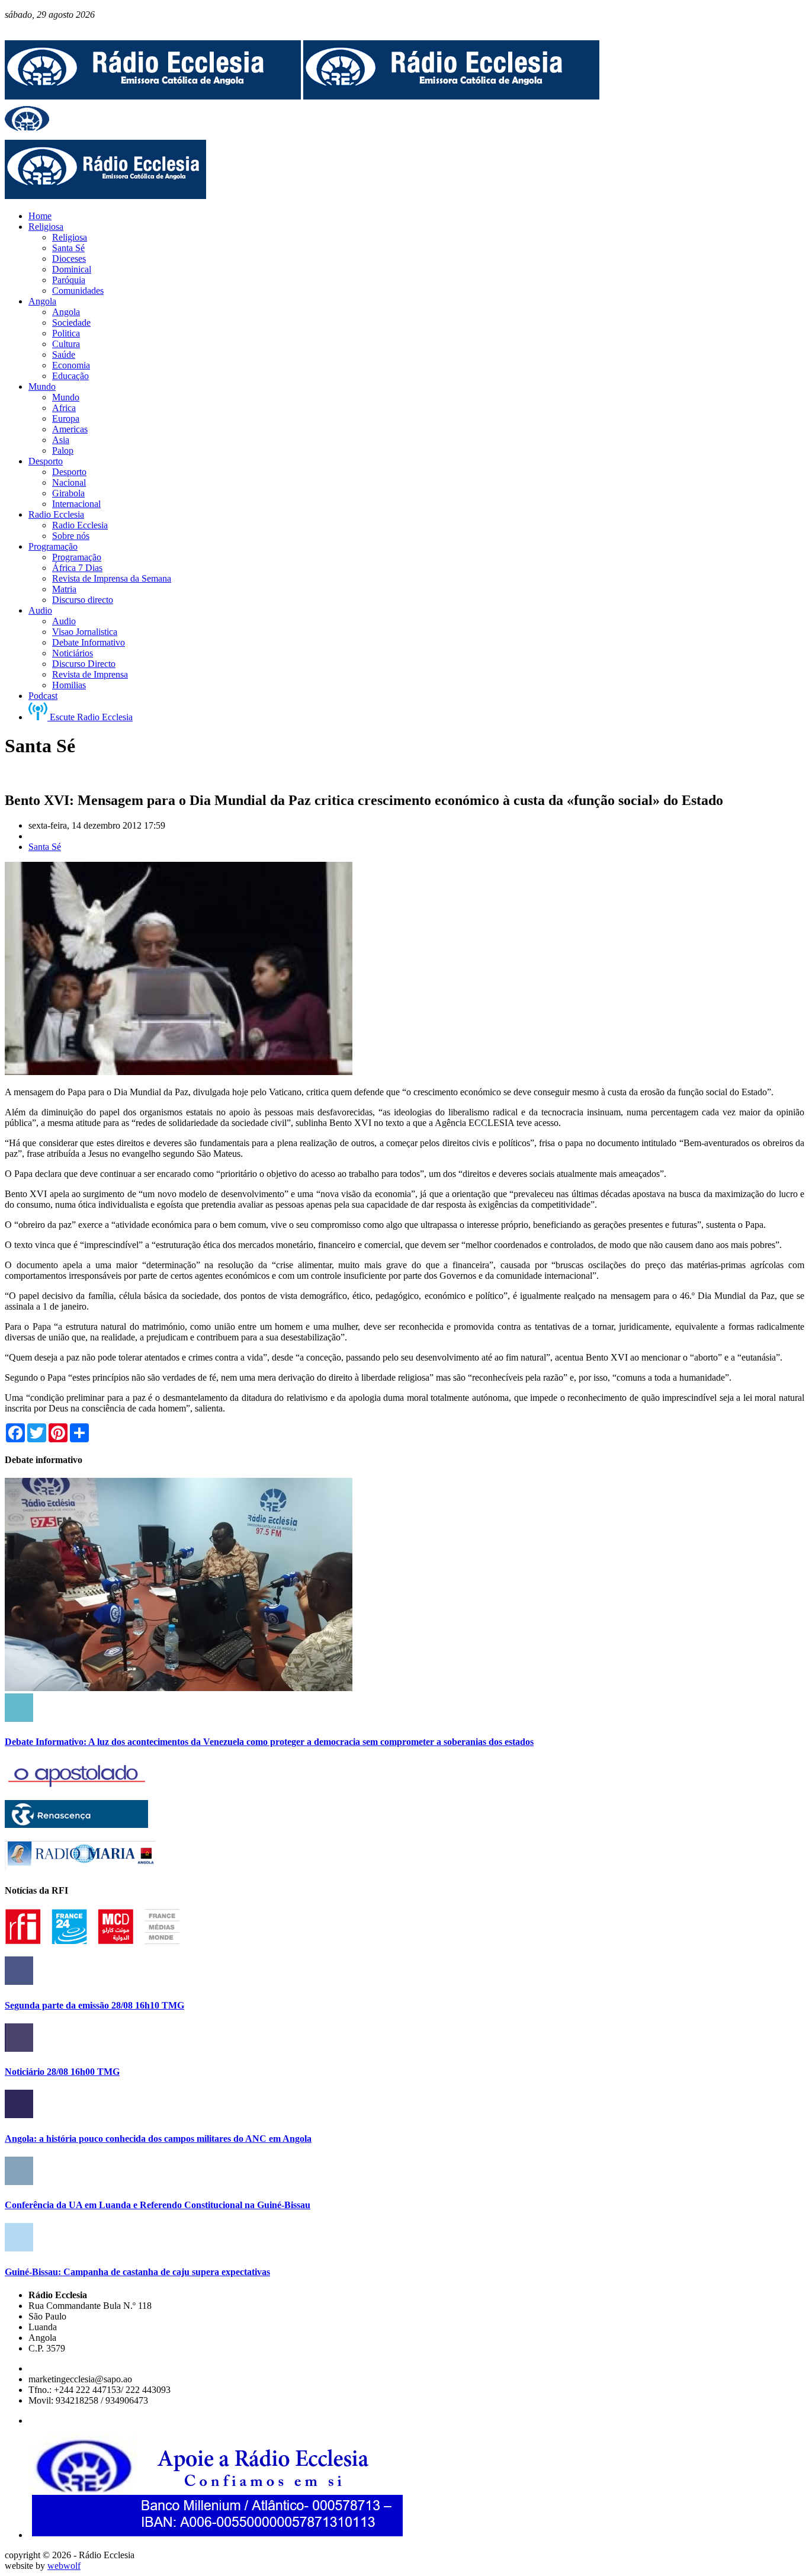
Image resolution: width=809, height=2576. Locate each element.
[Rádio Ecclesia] (153, 96)
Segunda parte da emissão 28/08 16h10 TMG (94, 2005)
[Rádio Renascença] (76, 1825)
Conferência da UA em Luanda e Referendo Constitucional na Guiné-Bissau (158, 2205)
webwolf (64, 2566)
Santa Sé (45, 847)
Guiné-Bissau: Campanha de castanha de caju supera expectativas (137, 2272)
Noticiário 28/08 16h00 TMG (62, 2072)
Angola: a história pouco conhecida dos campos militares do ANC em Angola (158, 2139)
